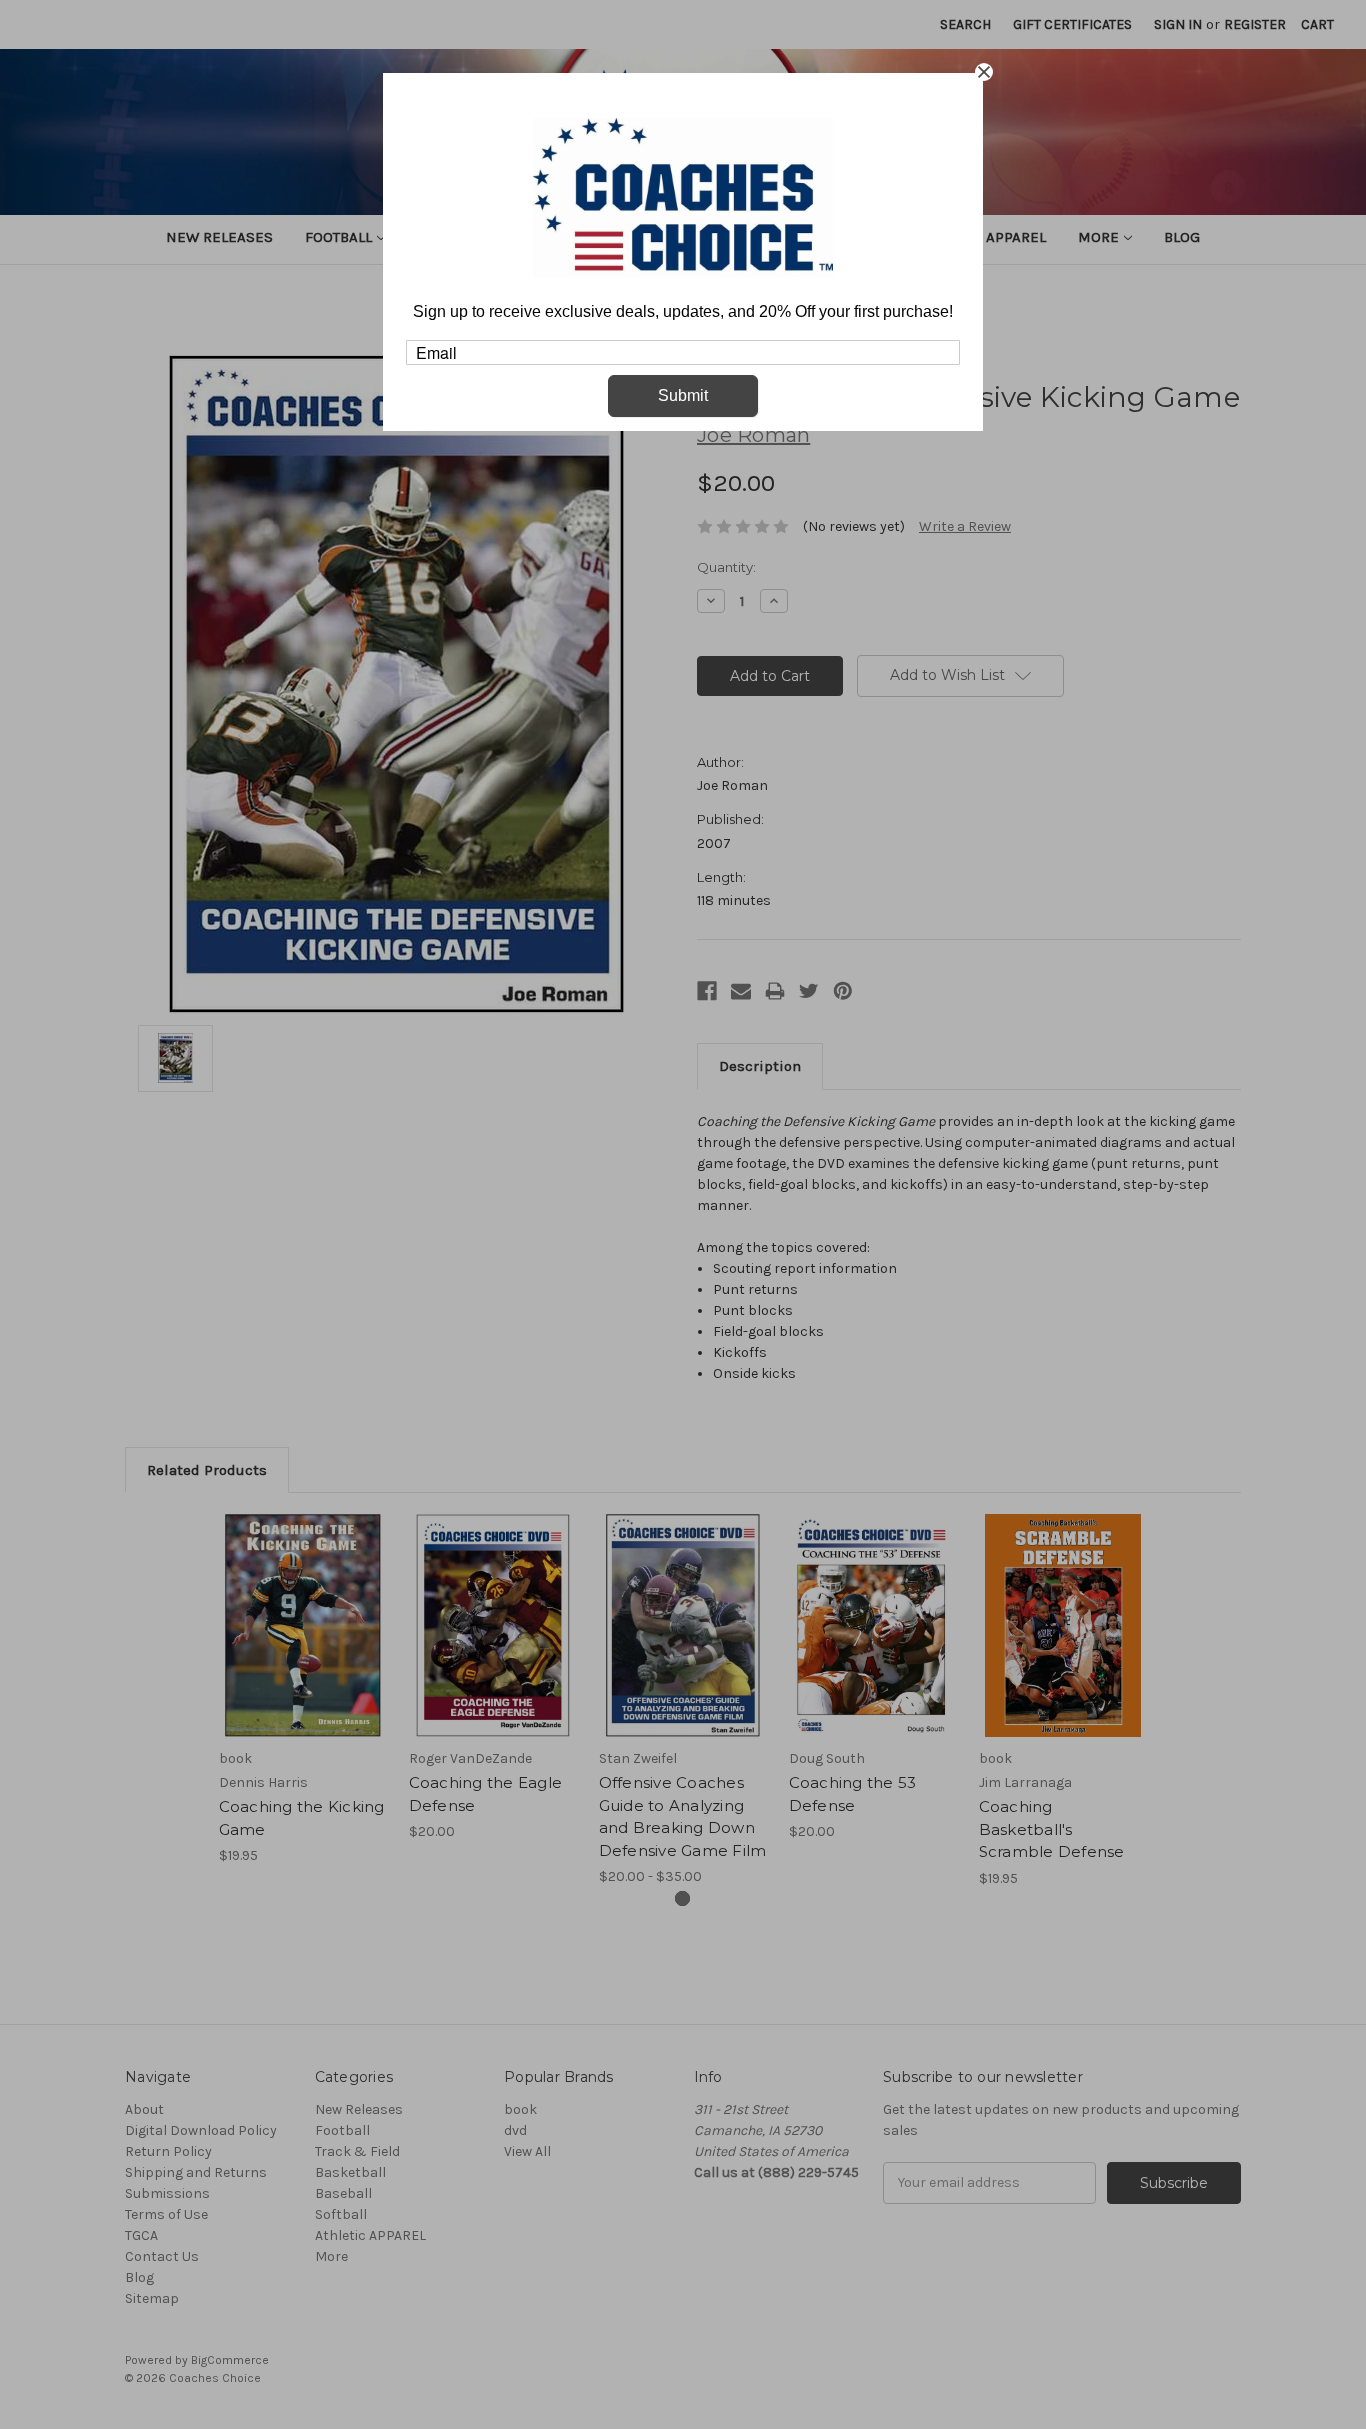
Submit (683, 395)
